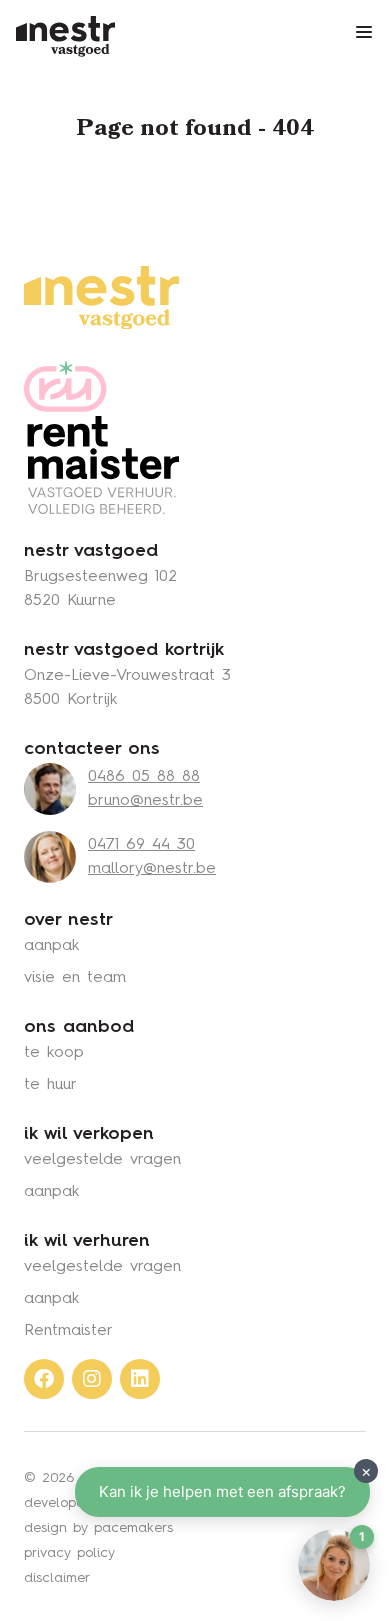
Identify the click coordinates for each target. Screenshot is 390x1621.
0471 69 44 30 (141, 845)
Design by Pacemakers (98, 1528)
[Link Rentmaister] (101, 437)
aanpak (51, 946)
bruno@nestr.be (145, 801)
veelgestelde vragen (102, 1160)
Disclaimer (57, 1578)
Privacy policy (69, 1553)
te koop (54, 1053)
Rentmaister (68, 1331)
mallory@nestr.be (152, 869)
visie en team (75, 978)
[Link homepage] (101, 298)
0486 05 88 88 (144, 777)
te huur (50, 1085)
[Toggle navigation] (364, 32)
